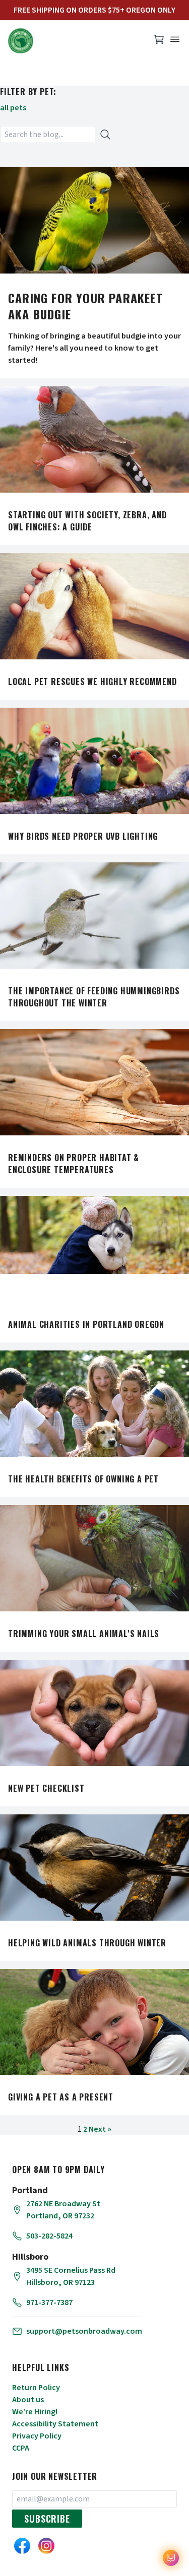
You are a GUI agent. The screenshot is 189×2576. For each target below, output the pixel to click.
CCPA (21, 2448)
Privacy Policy (37, 2436)
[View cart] (159, 42)
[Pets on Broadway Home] (74, 41)
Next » (100, 2129)
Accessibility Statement (55, 2424)
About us (28, 2400)
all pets (13, 108)
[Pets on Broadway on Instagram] (46, 2546)
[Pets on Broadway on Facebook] (22, 2546)
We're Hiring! (35, 2412)
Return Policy (36, 2388)
